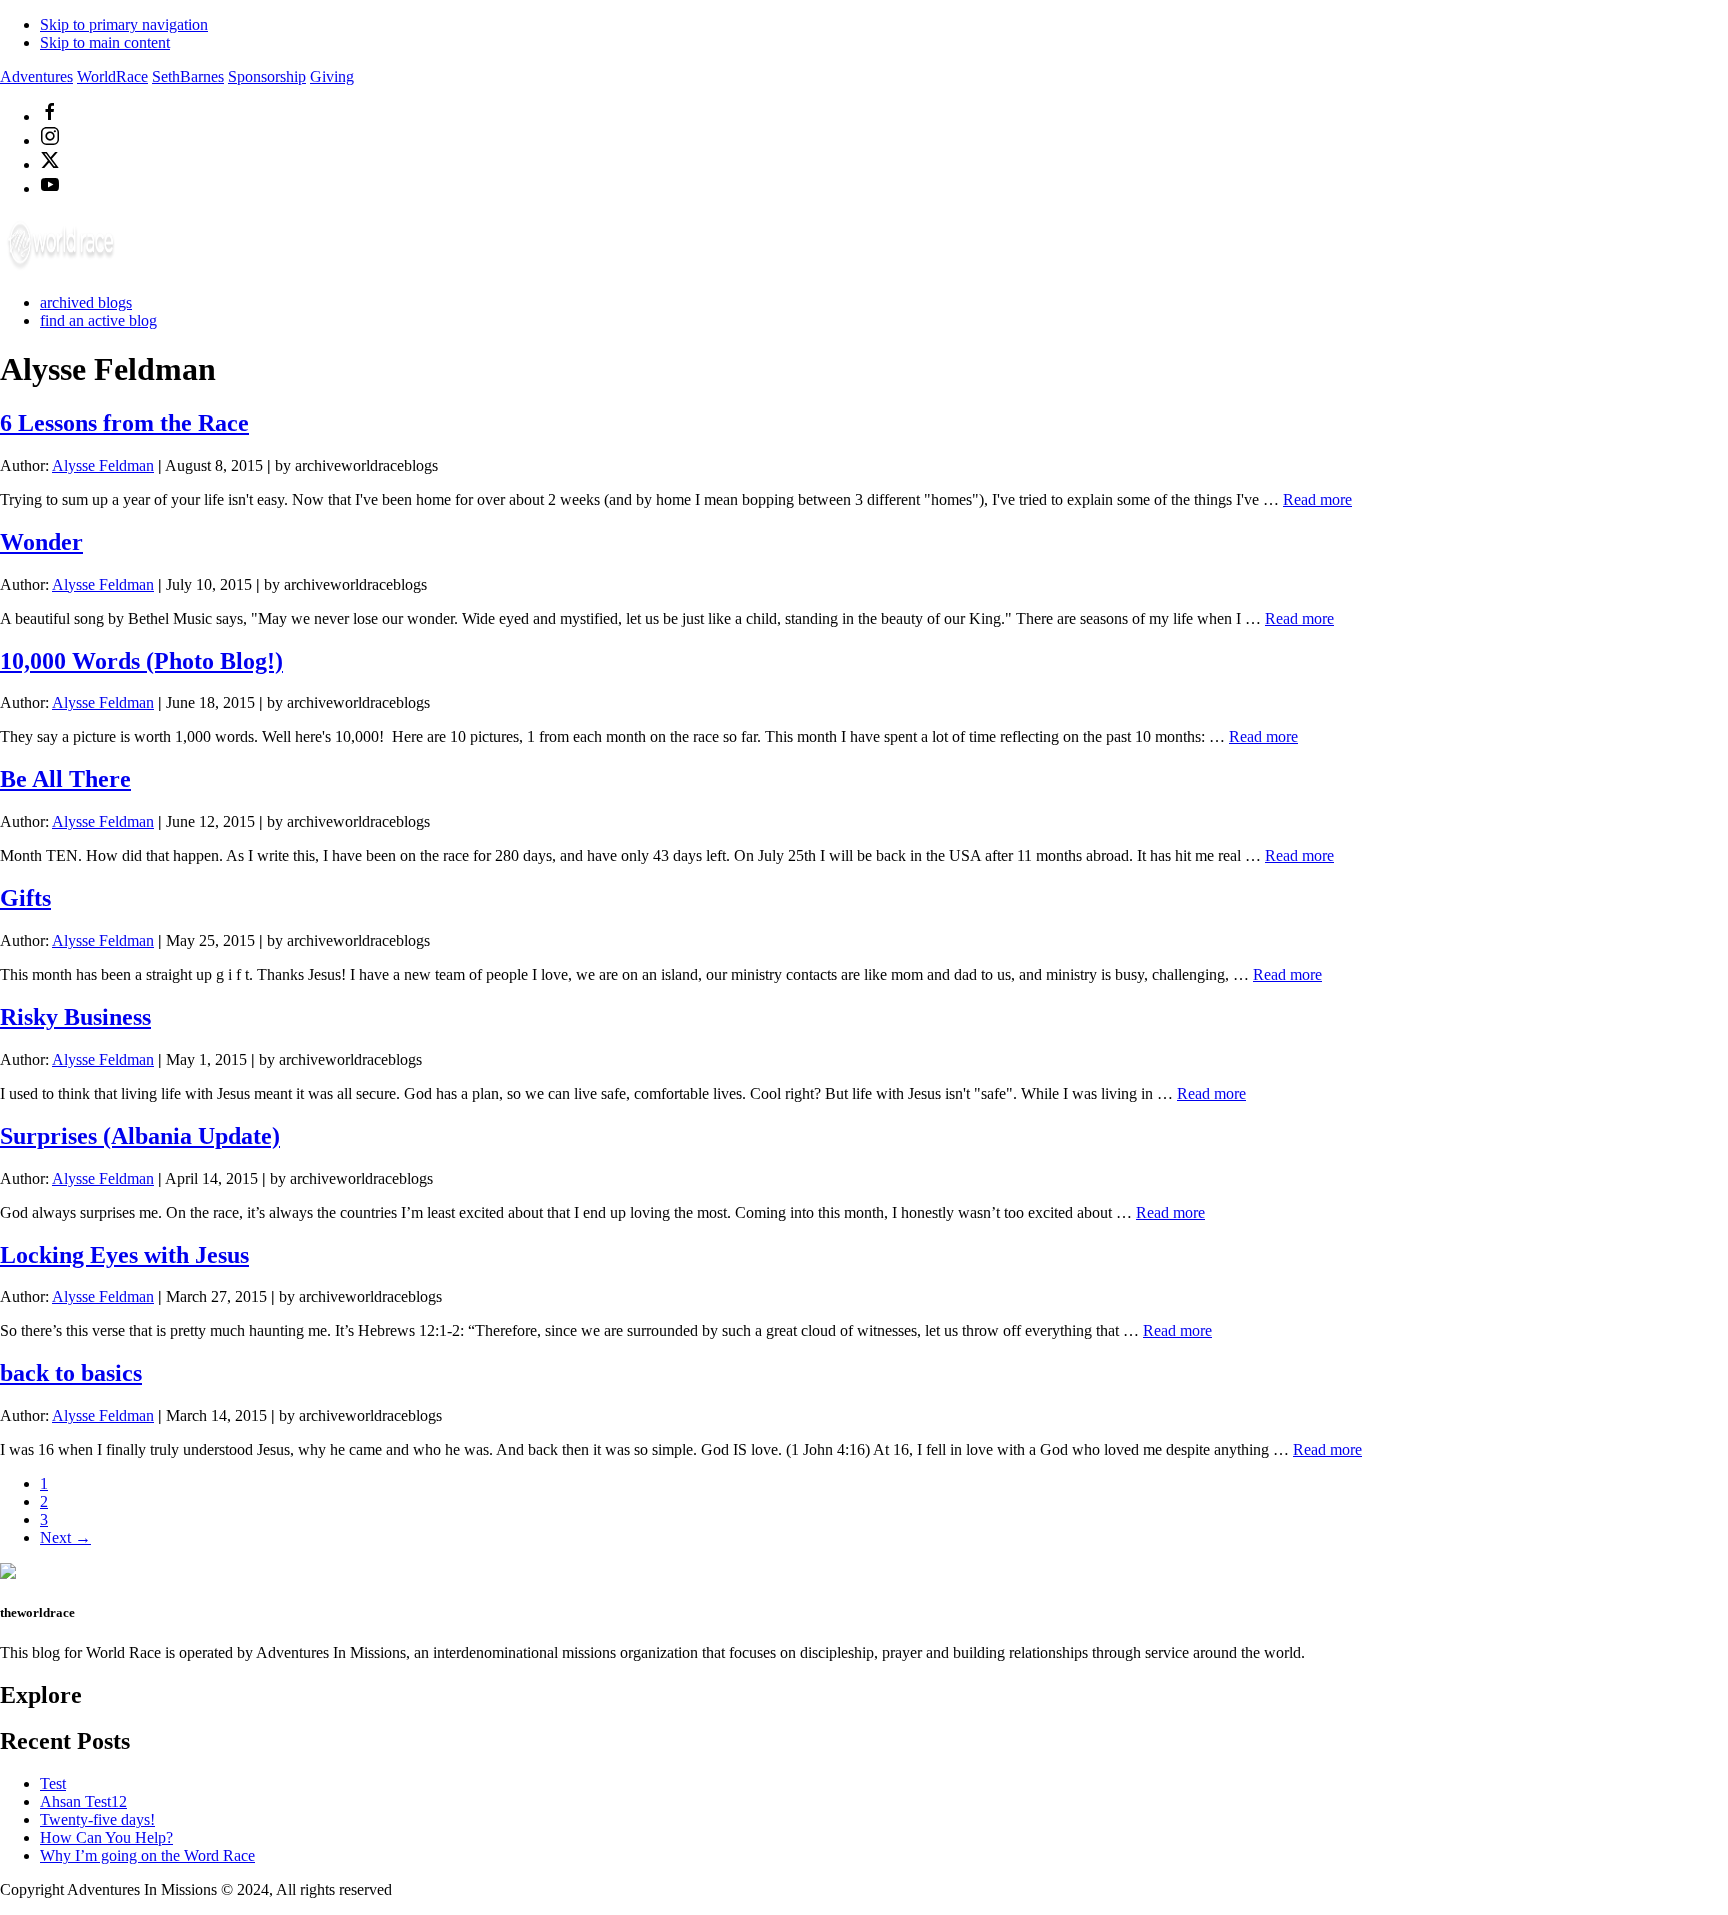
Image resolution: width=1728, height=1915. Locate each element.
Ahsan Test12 (83, 1801)
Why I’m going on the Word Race (147, 1855)
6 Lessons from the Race (124, 423)
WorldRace (112, 76)
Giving (332, 76)
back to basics (71, 1373)
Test (53, 1783)
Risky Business (75, 1017)
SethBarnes (188, 76)
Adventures (36, 76)
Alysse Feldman (103, 465)
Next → (65, 1537)
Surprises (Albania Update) (140, 1136)
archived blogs (86, 302)
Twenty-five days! (97, 1819)
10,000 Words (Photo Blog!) (141, 661)
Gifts (25, 898)
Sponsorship (267, 76)
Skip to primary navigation (124, 24)
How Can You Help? (106, 1837)
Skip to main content (105, 42)
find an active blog (98, 320)
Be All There (65, 779)
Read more (1317, 499)
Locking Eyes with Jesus (124, 1255)
